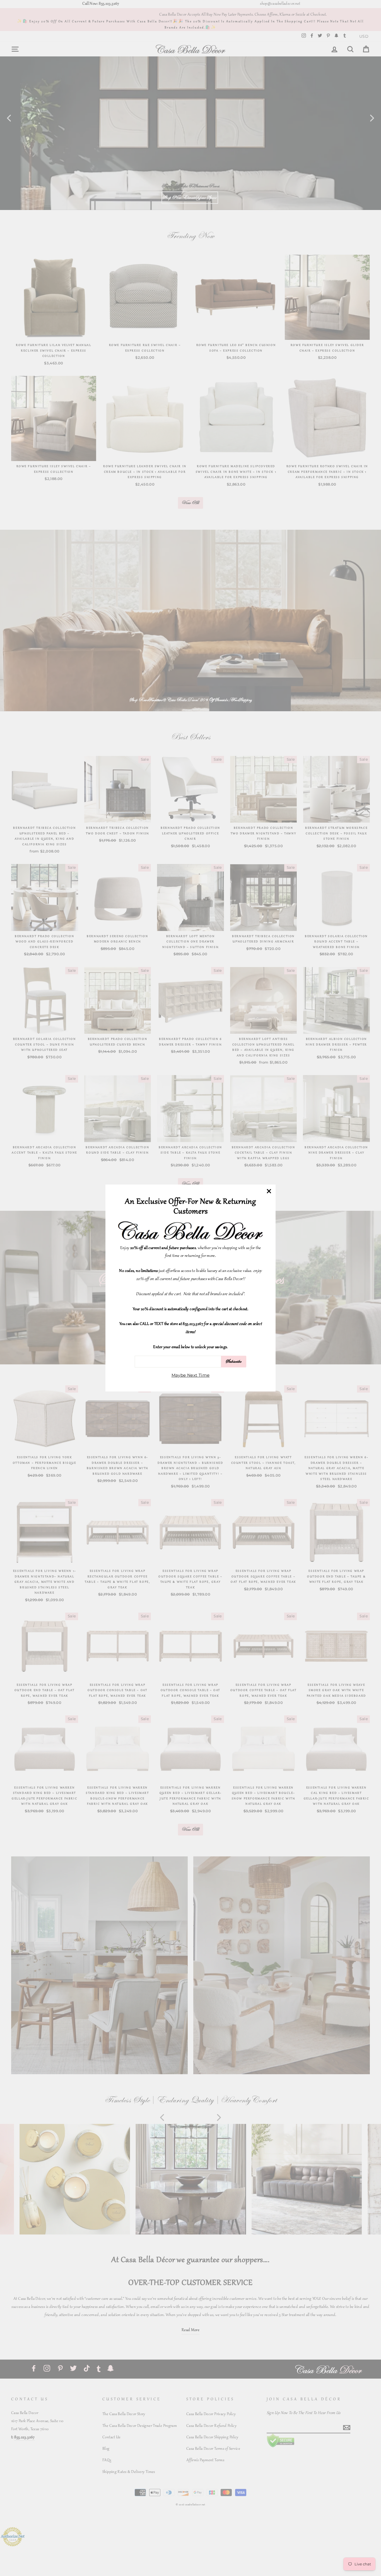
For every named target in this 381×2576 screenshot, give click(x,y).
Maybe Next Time (191, 1375)
